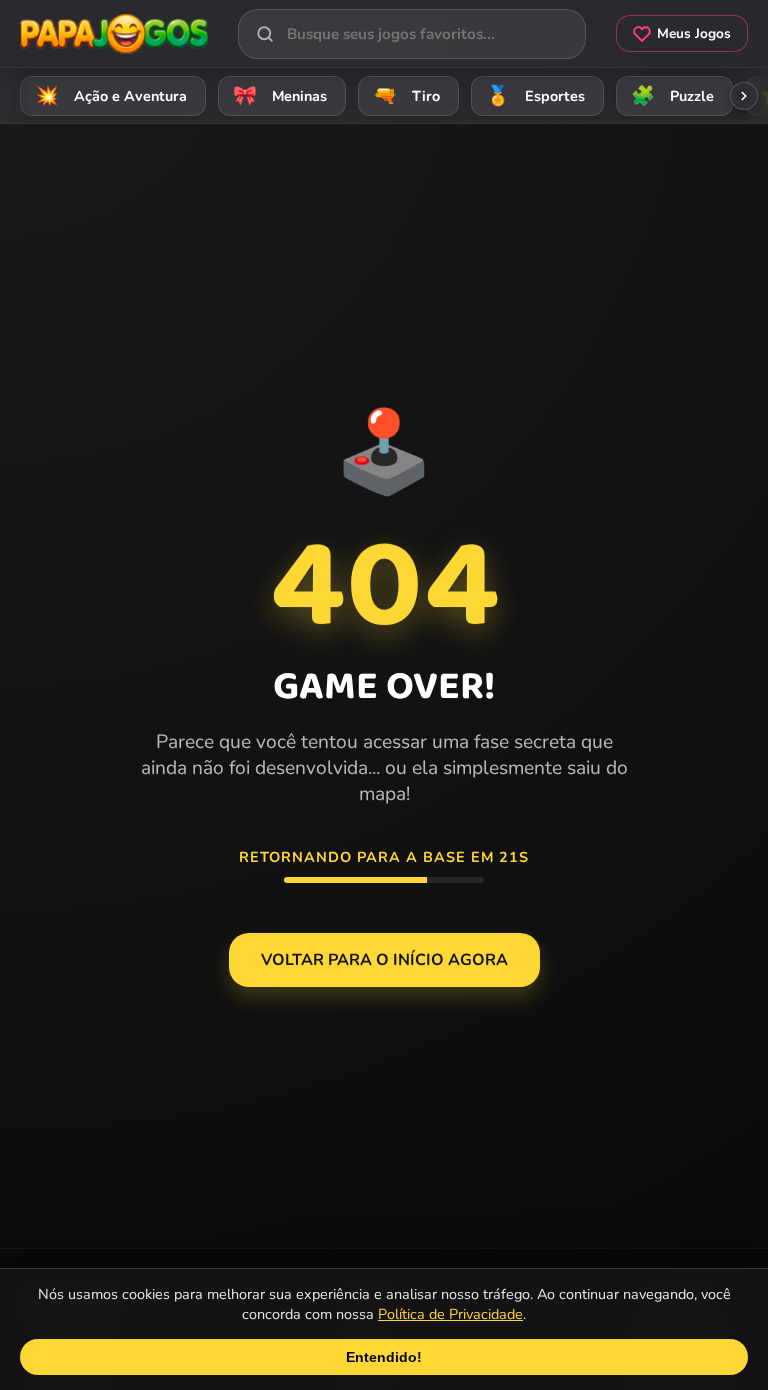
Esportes (536, 96)
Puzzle (673, 96)
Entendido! (384, 1357)
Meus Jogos (694, 33)
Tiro (407, 96)
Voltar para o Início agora (384, 960)
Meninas (280, 96)
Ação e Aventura (111, 96)
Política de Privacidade (450, 1314)
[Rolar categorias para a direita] (744, 96)
